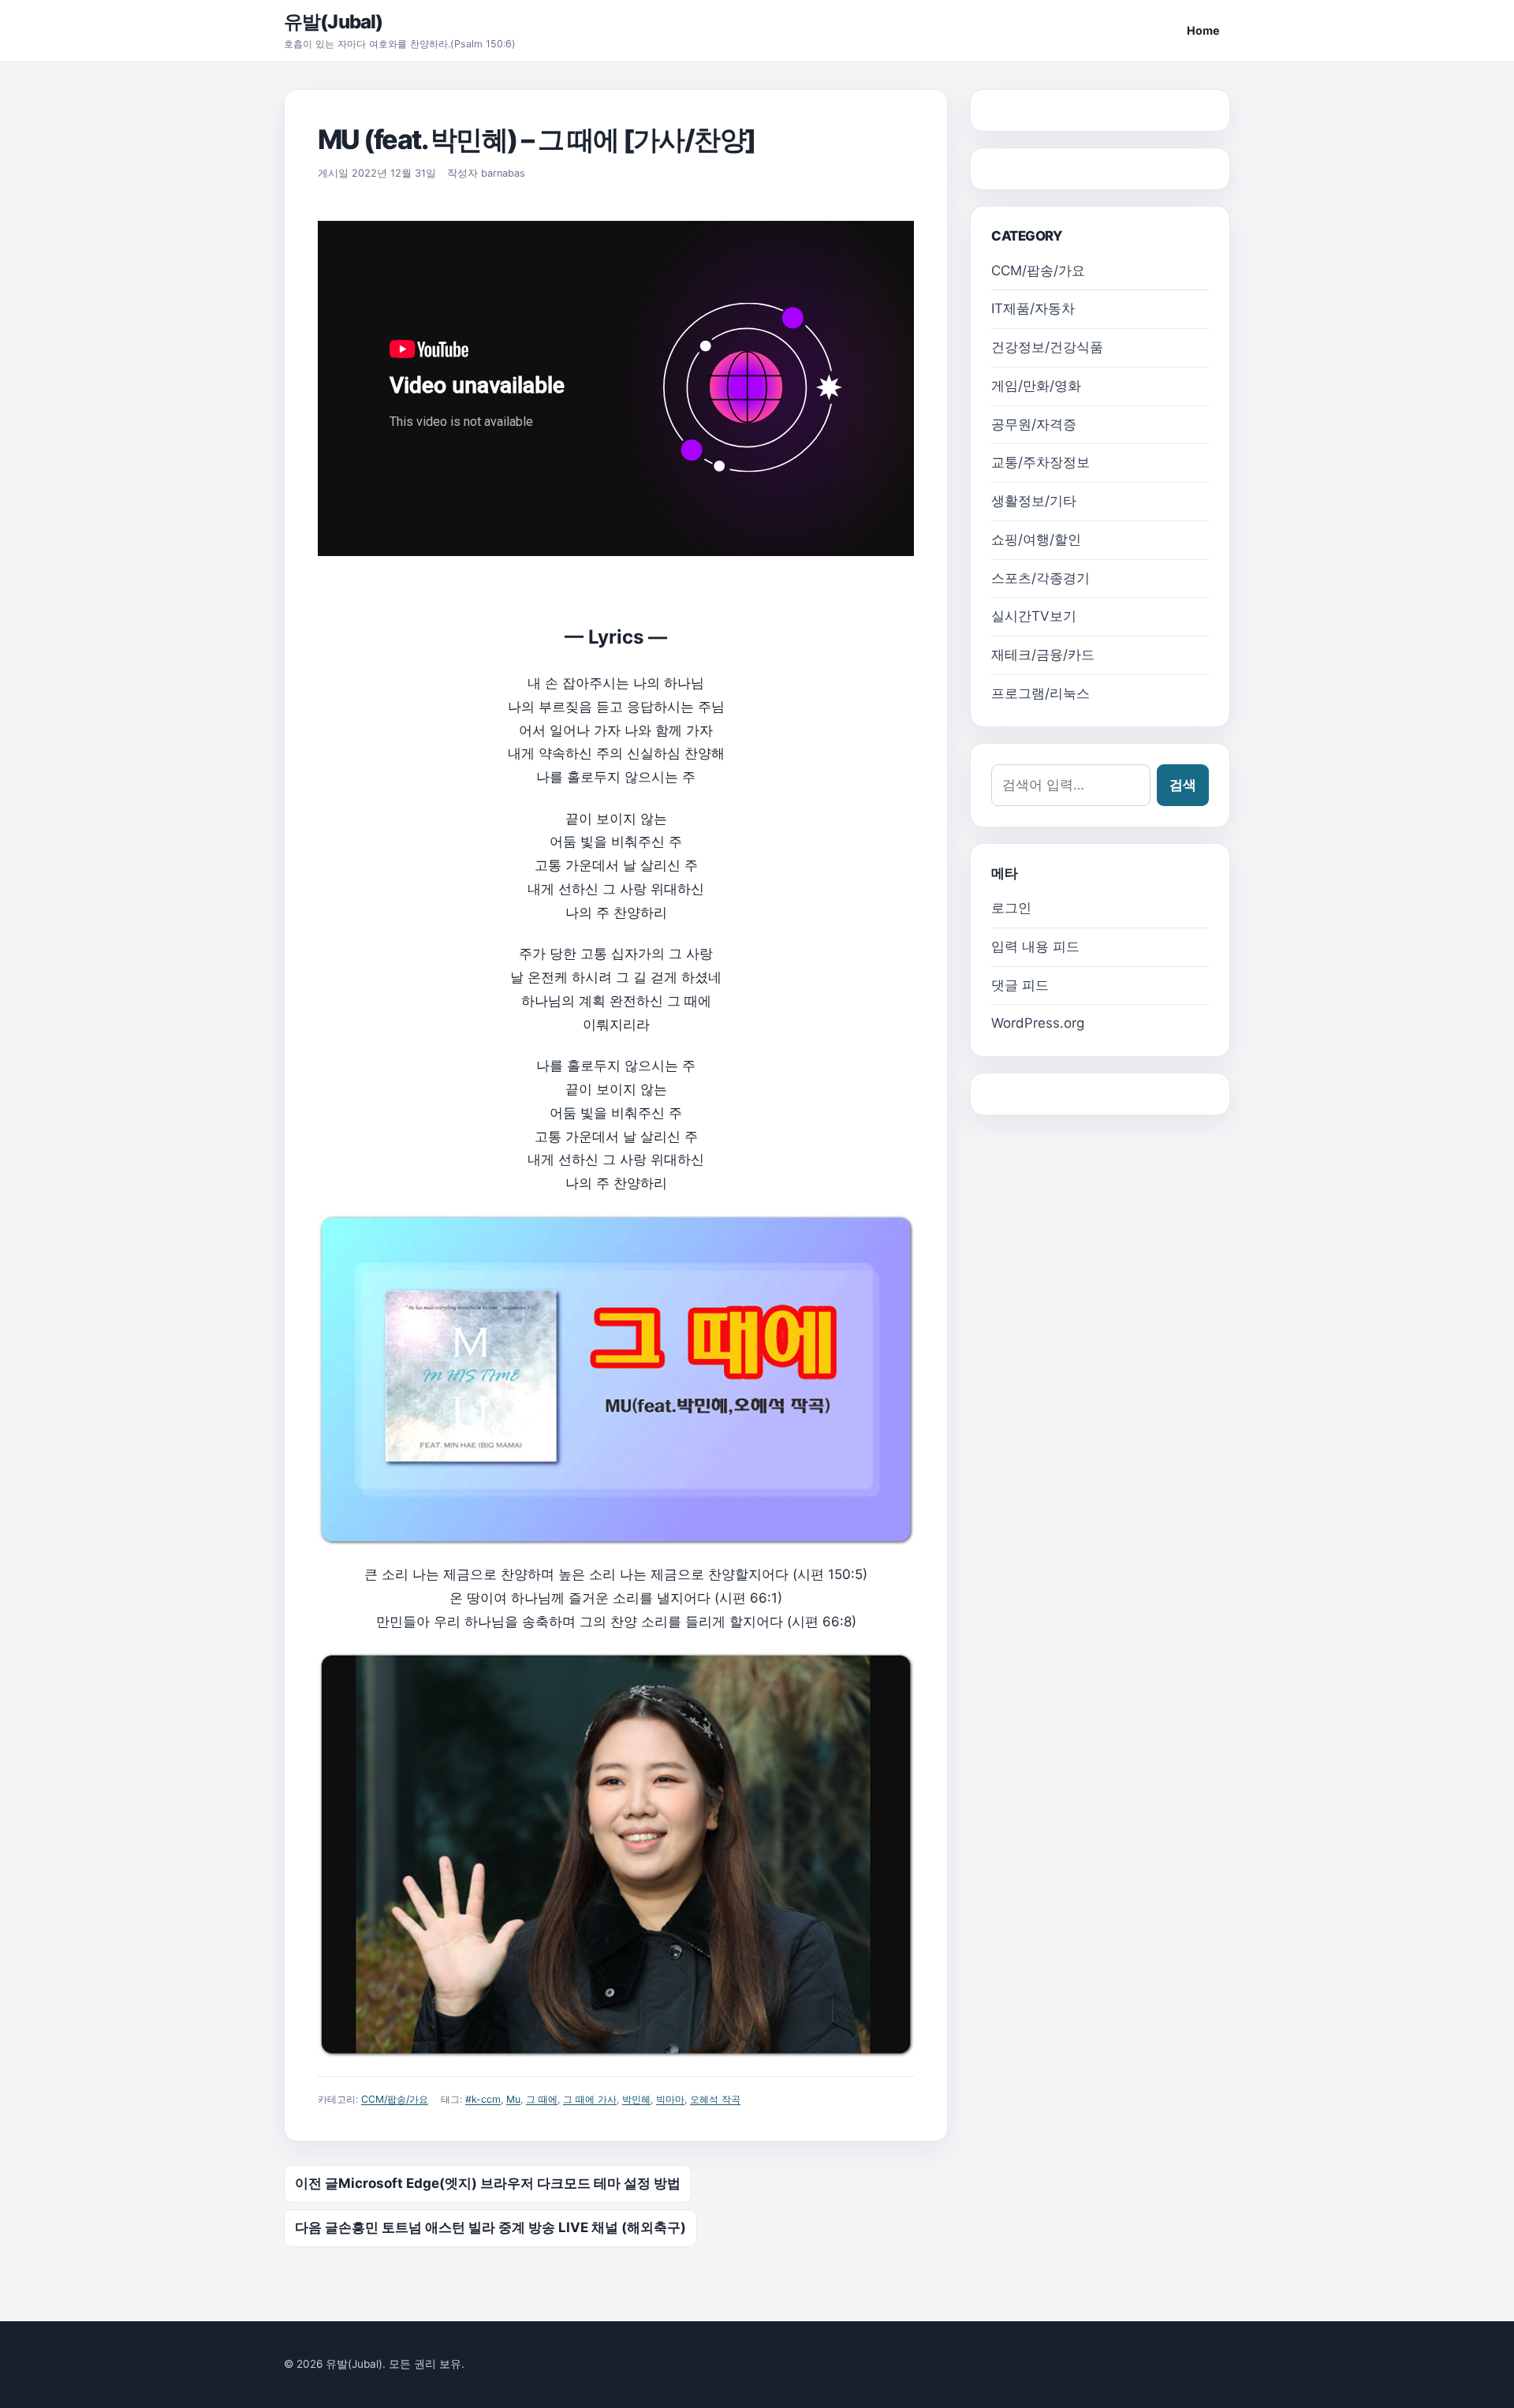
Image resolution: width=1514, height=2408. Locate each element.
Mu (513, 2099)
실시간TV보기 (1034, 616)
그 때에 (542, 2099)
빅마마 (670, 2099)
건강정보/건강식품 (1047, 347)
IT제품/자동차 (1033, 308)
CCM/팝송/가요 (395, 2099)
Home (1203, 30)
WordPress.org (1038, 1023)
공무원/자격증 (1034, 424)
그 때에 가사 (590, 2099)
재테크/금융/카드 (1043, 655)
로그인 (1011, 908)
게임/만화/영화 (1036, 386)
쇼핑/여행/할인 (1036, 539)
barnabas (503, 173)
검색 (1183, 785)
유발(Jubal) (333, 22)
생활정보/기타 (1034, 501)
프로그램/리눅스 (1040, 693)
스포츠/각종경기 (1040, 578)
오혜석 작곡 (715, 2099)
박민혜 (636, 2099)
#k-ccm (483, 2099)
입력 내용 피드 (1035, 946)
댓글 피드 (1020, 985)
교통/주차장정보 (1040, 462)
